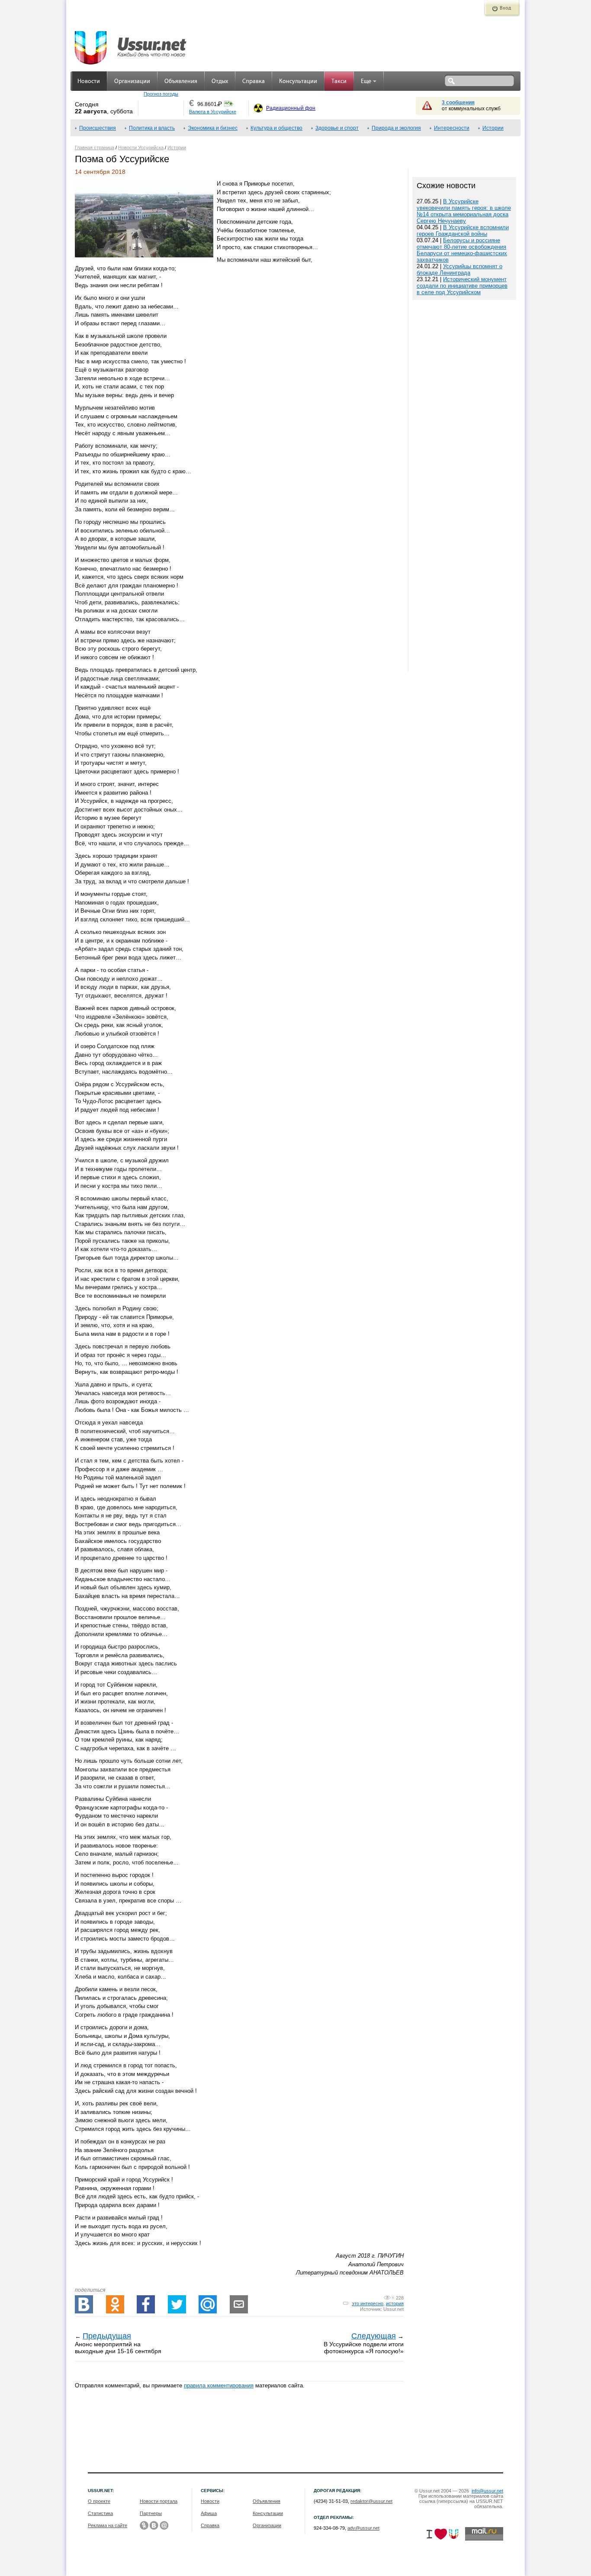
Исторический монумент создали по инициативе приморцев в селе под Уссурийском (462, 286)
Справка (254, 82)
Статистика (100, 2513)
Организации (132, 82)
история (395, 2303)
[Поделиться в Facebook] (146, 2304)
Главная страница (95, 148)
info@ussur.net (487, 2491)
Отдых (220, 82)
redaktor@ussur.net (371, 2501)
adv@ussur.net (363, 2528)
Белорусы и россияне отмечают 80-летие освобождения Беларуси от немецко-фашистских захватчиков (462, 250)
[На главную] (131, 43)
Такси (339, 82)
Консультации (298, 82)
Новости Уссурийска (141, 148)
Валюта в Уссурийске (213, 112)
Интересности (452, 128)
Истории (493, 128)
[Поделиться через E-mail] (239, 2304)
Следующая (374, 2336)
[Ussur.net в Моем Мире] (164, 2525)
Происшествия (98, 128)
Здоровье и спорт (337, 128)
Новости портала (159, 2501)
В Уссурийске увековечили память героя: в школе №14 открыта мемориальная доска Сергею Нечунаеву (464, 211)
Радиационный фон (291, 108)
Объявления (181, 82)
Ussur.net (393, 2309)
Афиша (209, 2513)
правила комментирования (219, 2385)
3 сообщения (458, 103)
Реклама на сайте (108, 2525)
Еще (366, 82)
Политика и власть (152, 128)
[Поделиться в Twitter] (177, 2304)
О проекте (99, 2501)
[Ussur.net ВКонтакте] (154, 2525)
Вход (505, 8)
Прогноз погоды (161, 94)
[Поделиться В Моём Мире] (208, 2304)
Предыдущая (107, 2336)
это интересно (368, 2303)
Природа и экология (396, 128)
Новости (89, 82)
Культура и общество (276, 128)
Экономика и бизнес (213, 128)
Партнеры (151, 2513)
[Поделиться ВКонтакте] (84, 2304)
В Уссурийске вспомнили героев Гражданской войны (463, 231)
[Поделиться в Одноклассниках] (115, 2304)
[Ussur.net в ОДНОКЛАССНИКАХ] (144, 2525)
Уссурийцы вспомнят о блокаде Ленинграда (459, 269)
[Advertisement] (464, 587)
